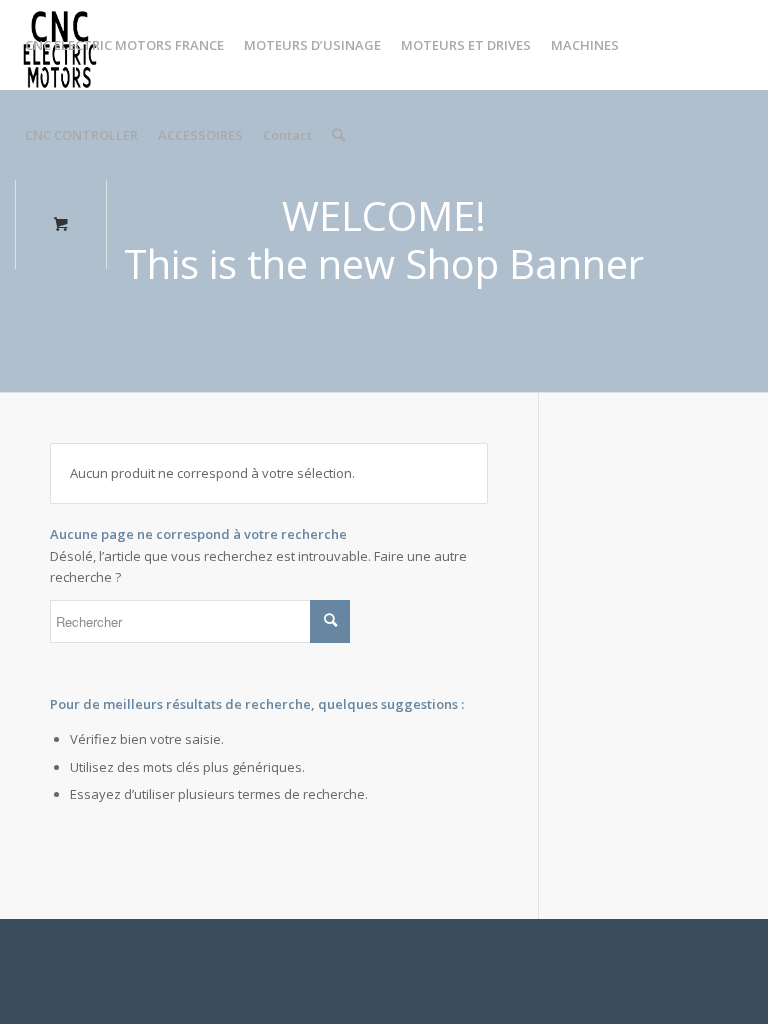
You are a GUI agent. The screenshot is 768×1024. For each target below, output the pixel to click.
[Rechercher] (338, 135)
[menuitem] (124, 45)
